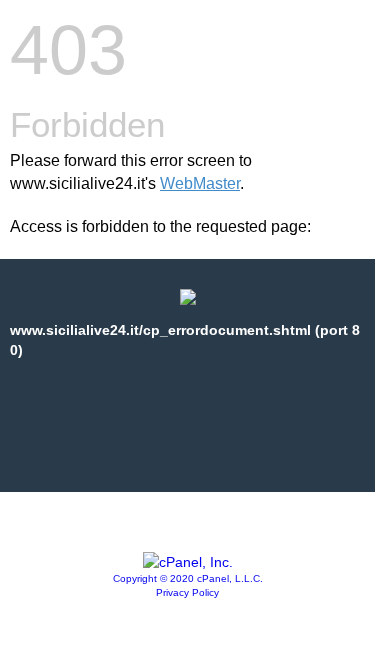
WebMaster (200, 183)
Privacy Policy (187, 592)
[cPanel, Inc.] (188, 562)
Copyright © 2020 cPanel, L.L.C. (188, 578)
